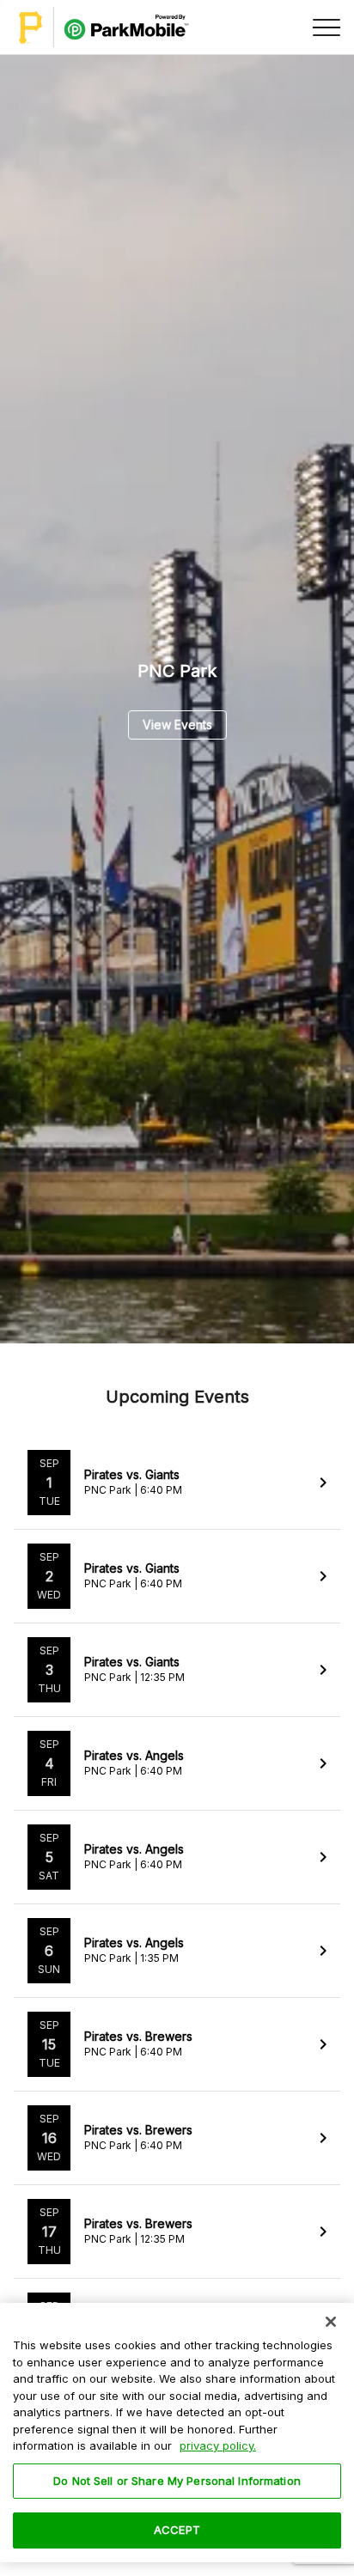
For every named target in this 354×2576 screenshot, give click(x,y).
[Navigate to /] (104, 27)
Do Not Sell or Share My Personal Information (177, 2481)
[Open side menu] (327, 27)
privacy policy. (218, 2445)
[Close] (331, 2322)
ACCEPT (177, 2530)
